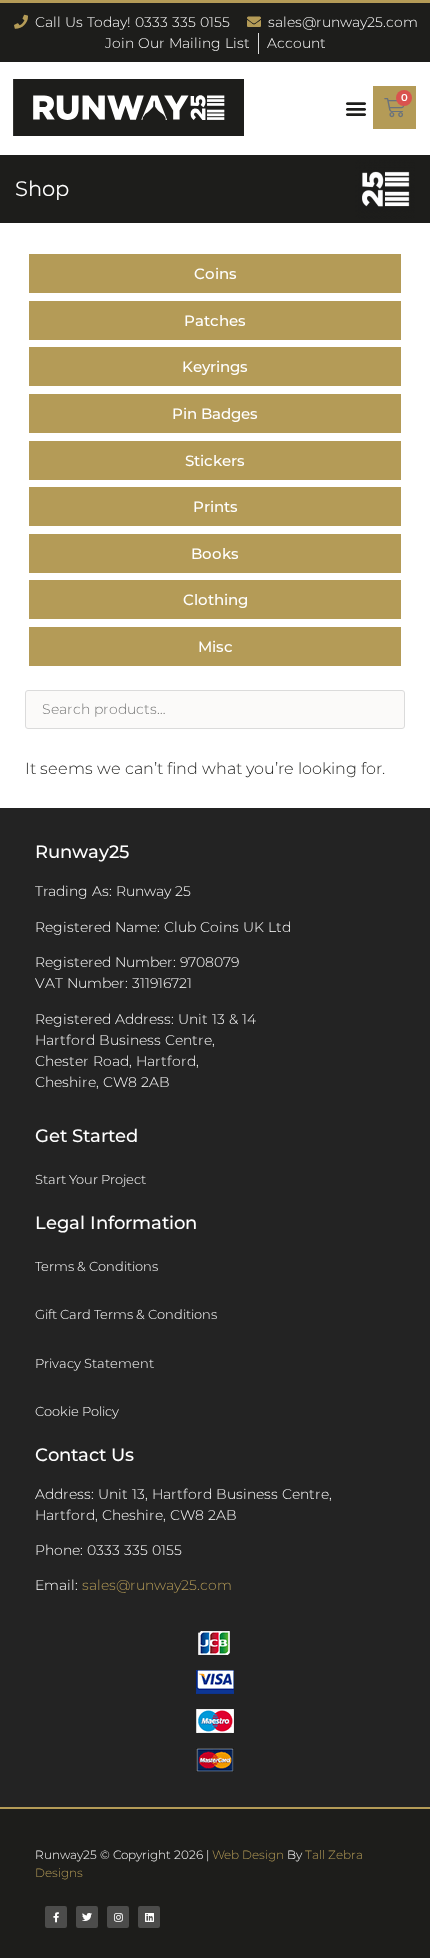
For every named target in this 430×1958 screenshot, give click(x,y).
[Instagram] (118, 1917)
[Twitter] (87, 1917)
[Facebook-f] (56, 1917)
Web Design (248, 1854)
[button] (355, 107)
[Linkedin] (149, 1917)
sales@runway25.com (157, 1585)
